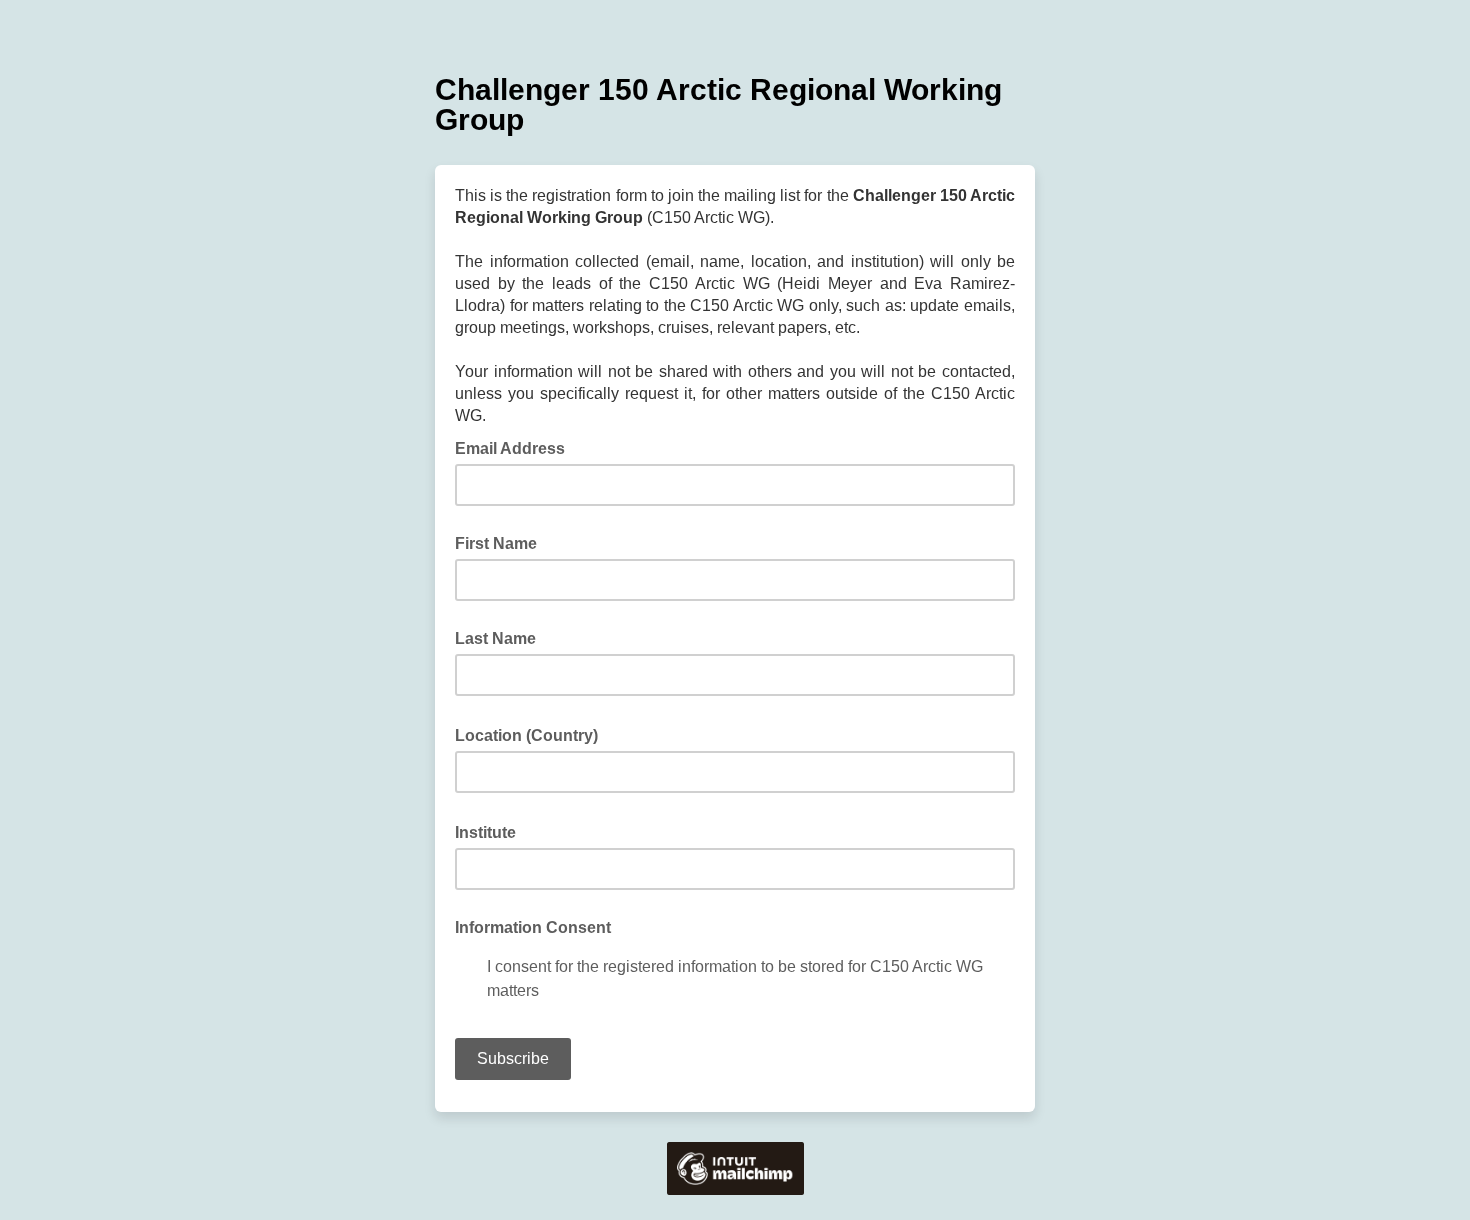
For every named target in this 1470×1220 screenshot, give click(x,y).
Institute (491, 831)
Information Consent (533, 927)
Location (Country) (532, 734)
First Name (496, 543)
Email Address (516, 447)
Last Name (495, 638)
